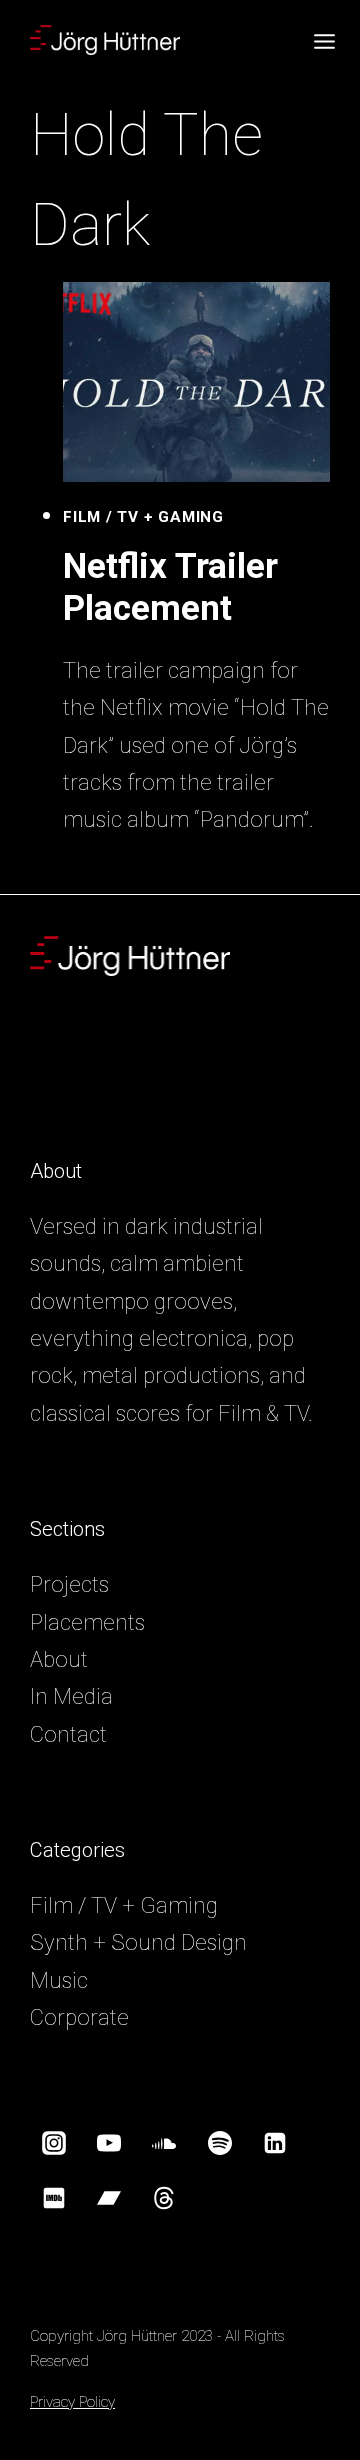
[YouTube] (109, 2143)
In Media (71, 1696)
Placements (87, 1622)
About (59, 1659)
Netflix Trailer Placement (170, 587)
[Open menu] (335, 40)
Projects (69, 1584)
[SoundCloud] (164, 2143)
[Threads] (164, 2198)
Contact (68, 1734)
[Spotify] (220, 2143)
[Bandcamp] (109, 2198)
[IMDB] (54, 2198)
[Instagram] (54, 2143)
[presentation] (196, 382)
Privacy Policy (72, 2402)
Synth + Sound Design (138, 1942)
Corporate (79, 2017)
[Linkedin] (275, 2143)
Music (59, 1980)
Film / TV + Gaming (143, 517)
